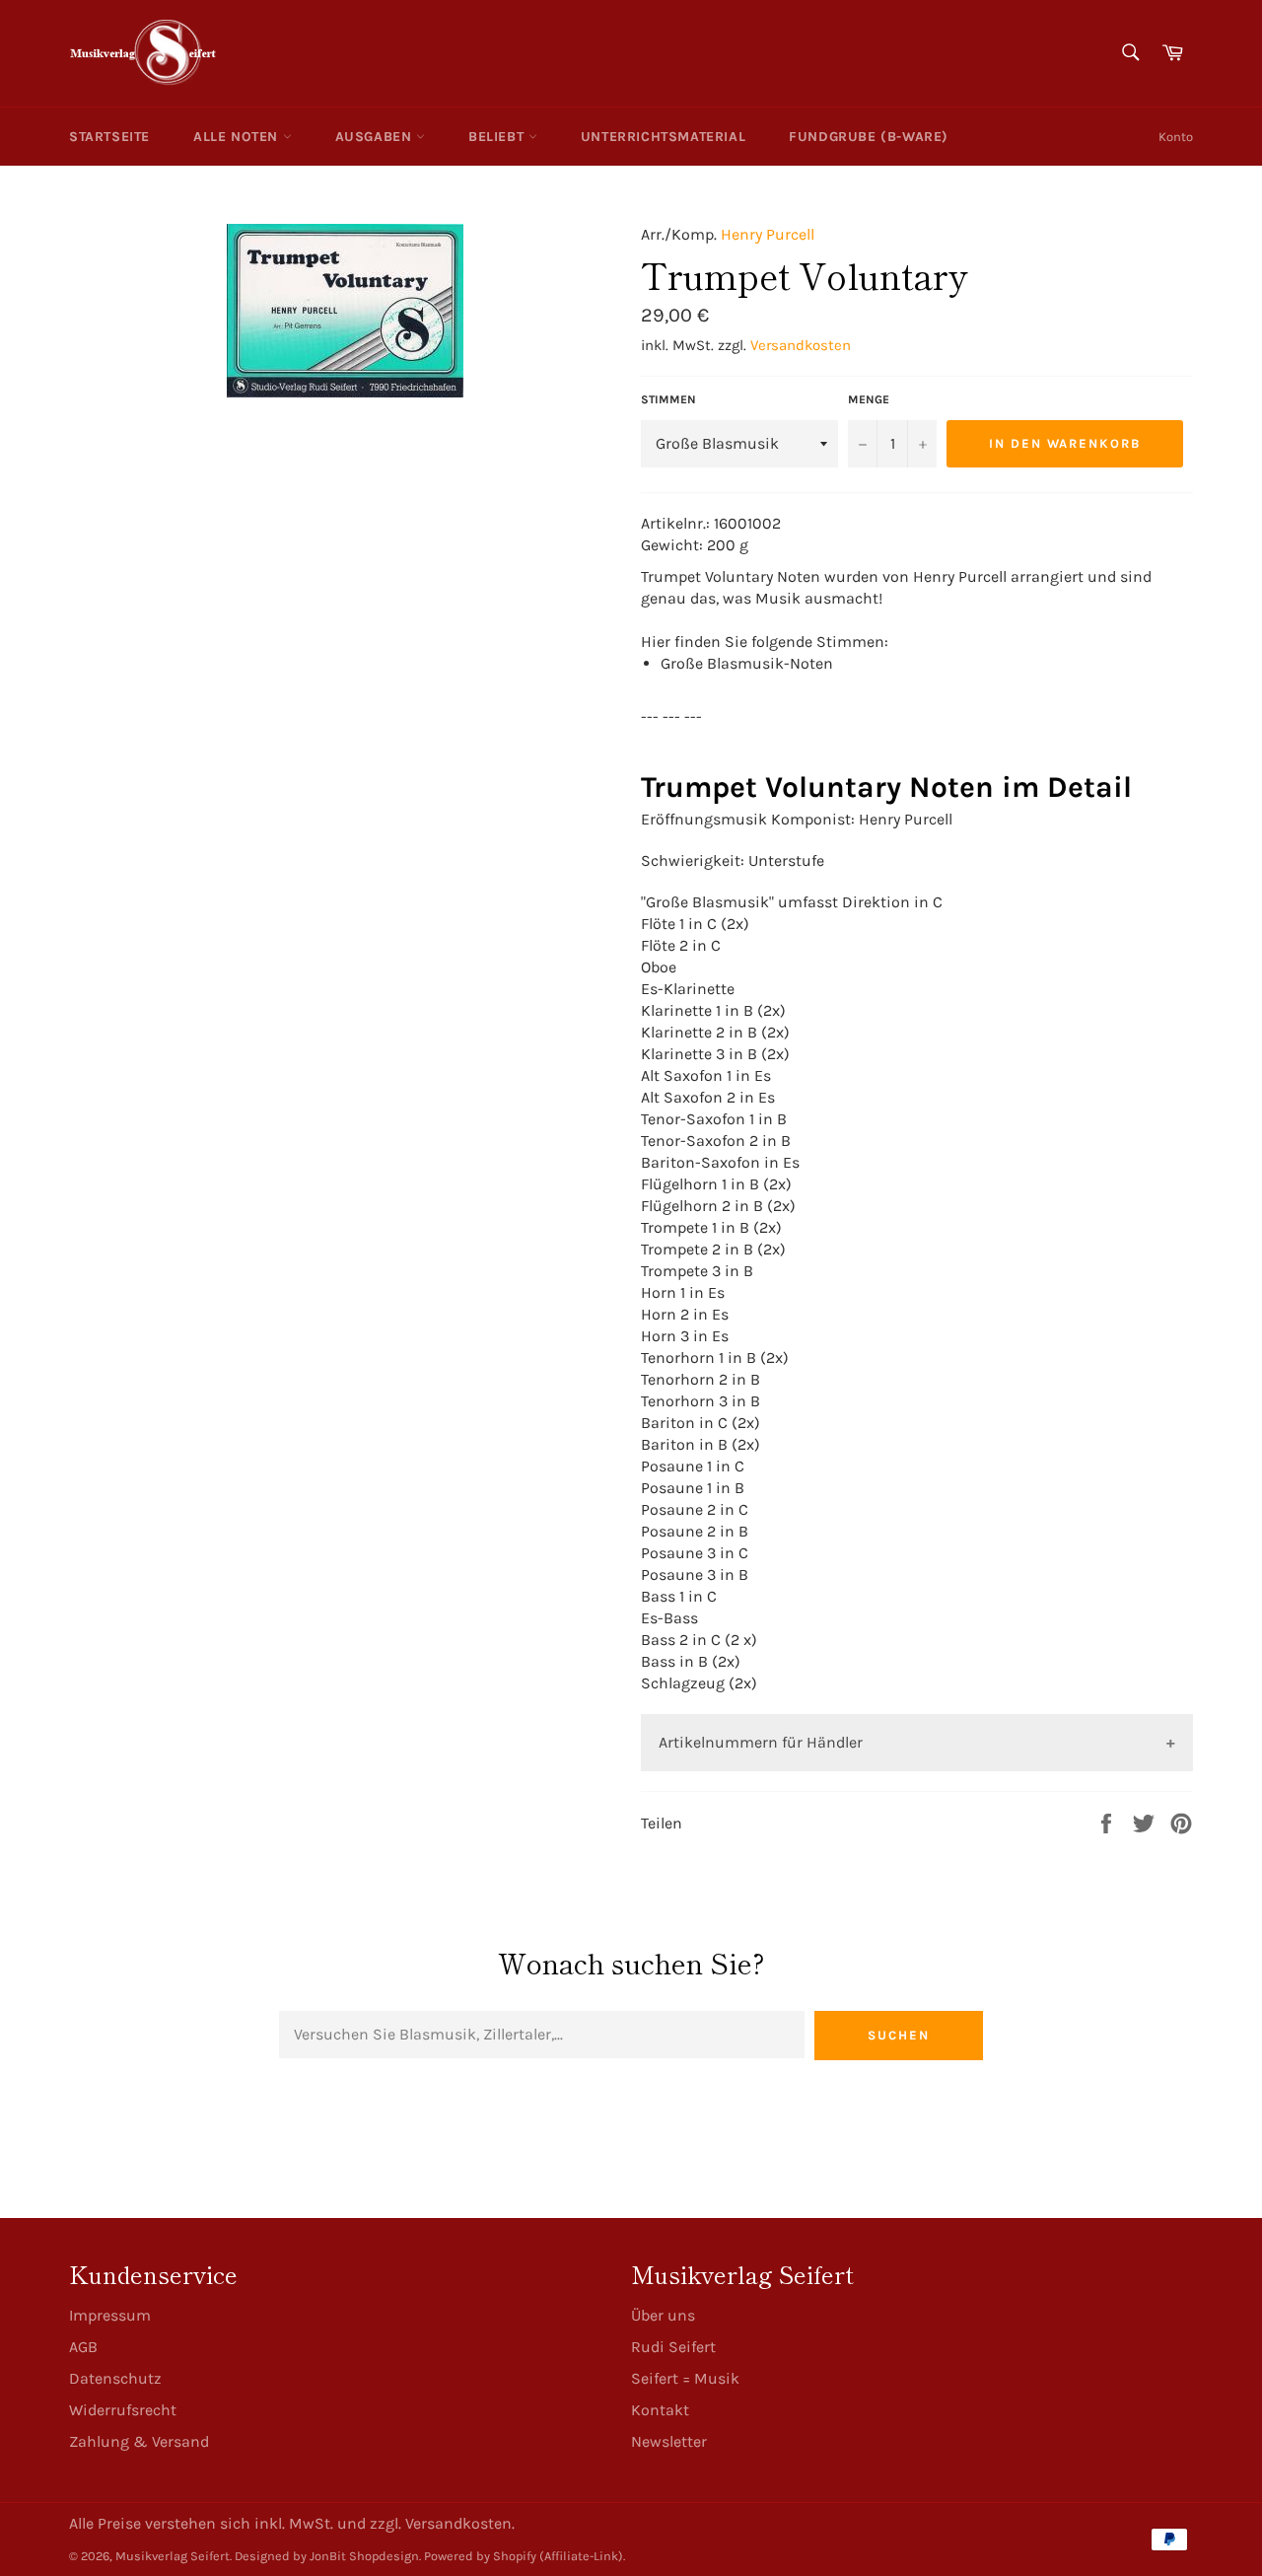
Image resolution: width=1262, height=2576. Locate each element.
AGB (83, 2347)
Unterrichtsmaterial (663, 137)
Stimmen (668, 399)
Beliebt (498, 137)
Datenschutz (115, 2378)
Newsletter (669, 2441)
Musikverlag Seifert (173, 2556)
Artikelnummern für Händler (761, 1742)
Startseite (109, 137)
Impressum (110, 2315)
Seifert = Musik (685, 2378)
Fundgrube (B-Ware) (869, 137)
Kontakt (660, 2410)
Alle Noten (238, 137)
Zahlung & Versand (139, 2441)
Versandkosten (801, 345)
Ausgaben (376, 137)
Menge (869, 399)
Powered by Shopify (480, 2556)
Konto (1176, 137)
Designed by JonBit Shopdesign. (328, 2556)
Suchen (899, 2035)
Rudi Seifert (673, 2347)
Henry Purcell (768, 234)
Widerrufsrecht (123, 2410)
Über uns (663, 2315)
